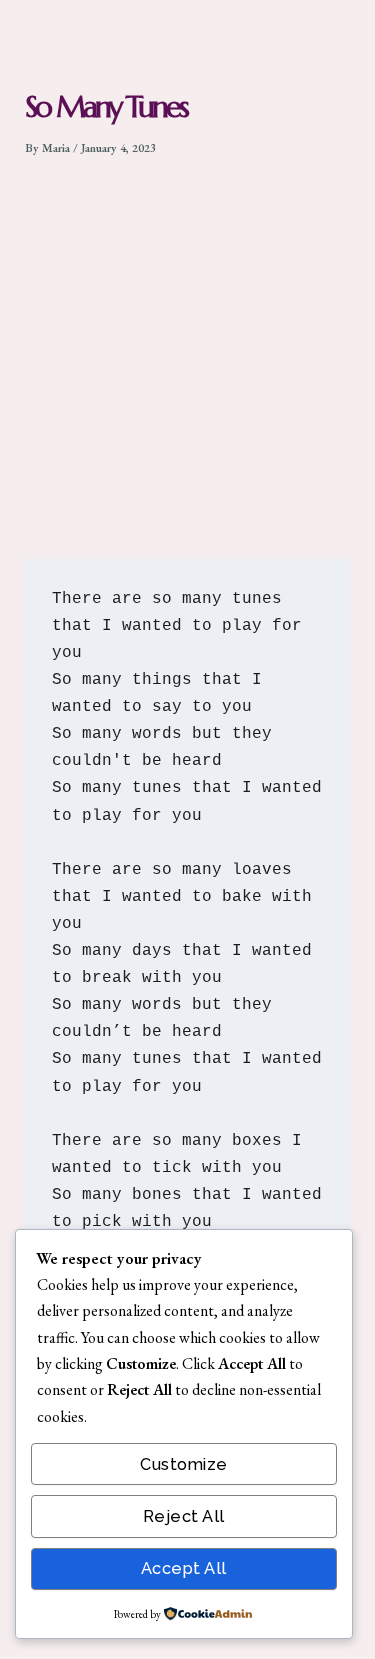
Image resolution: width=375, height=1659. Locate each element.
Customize (184, 1464)
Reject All (184, 1516)
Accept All (184, 1568)
